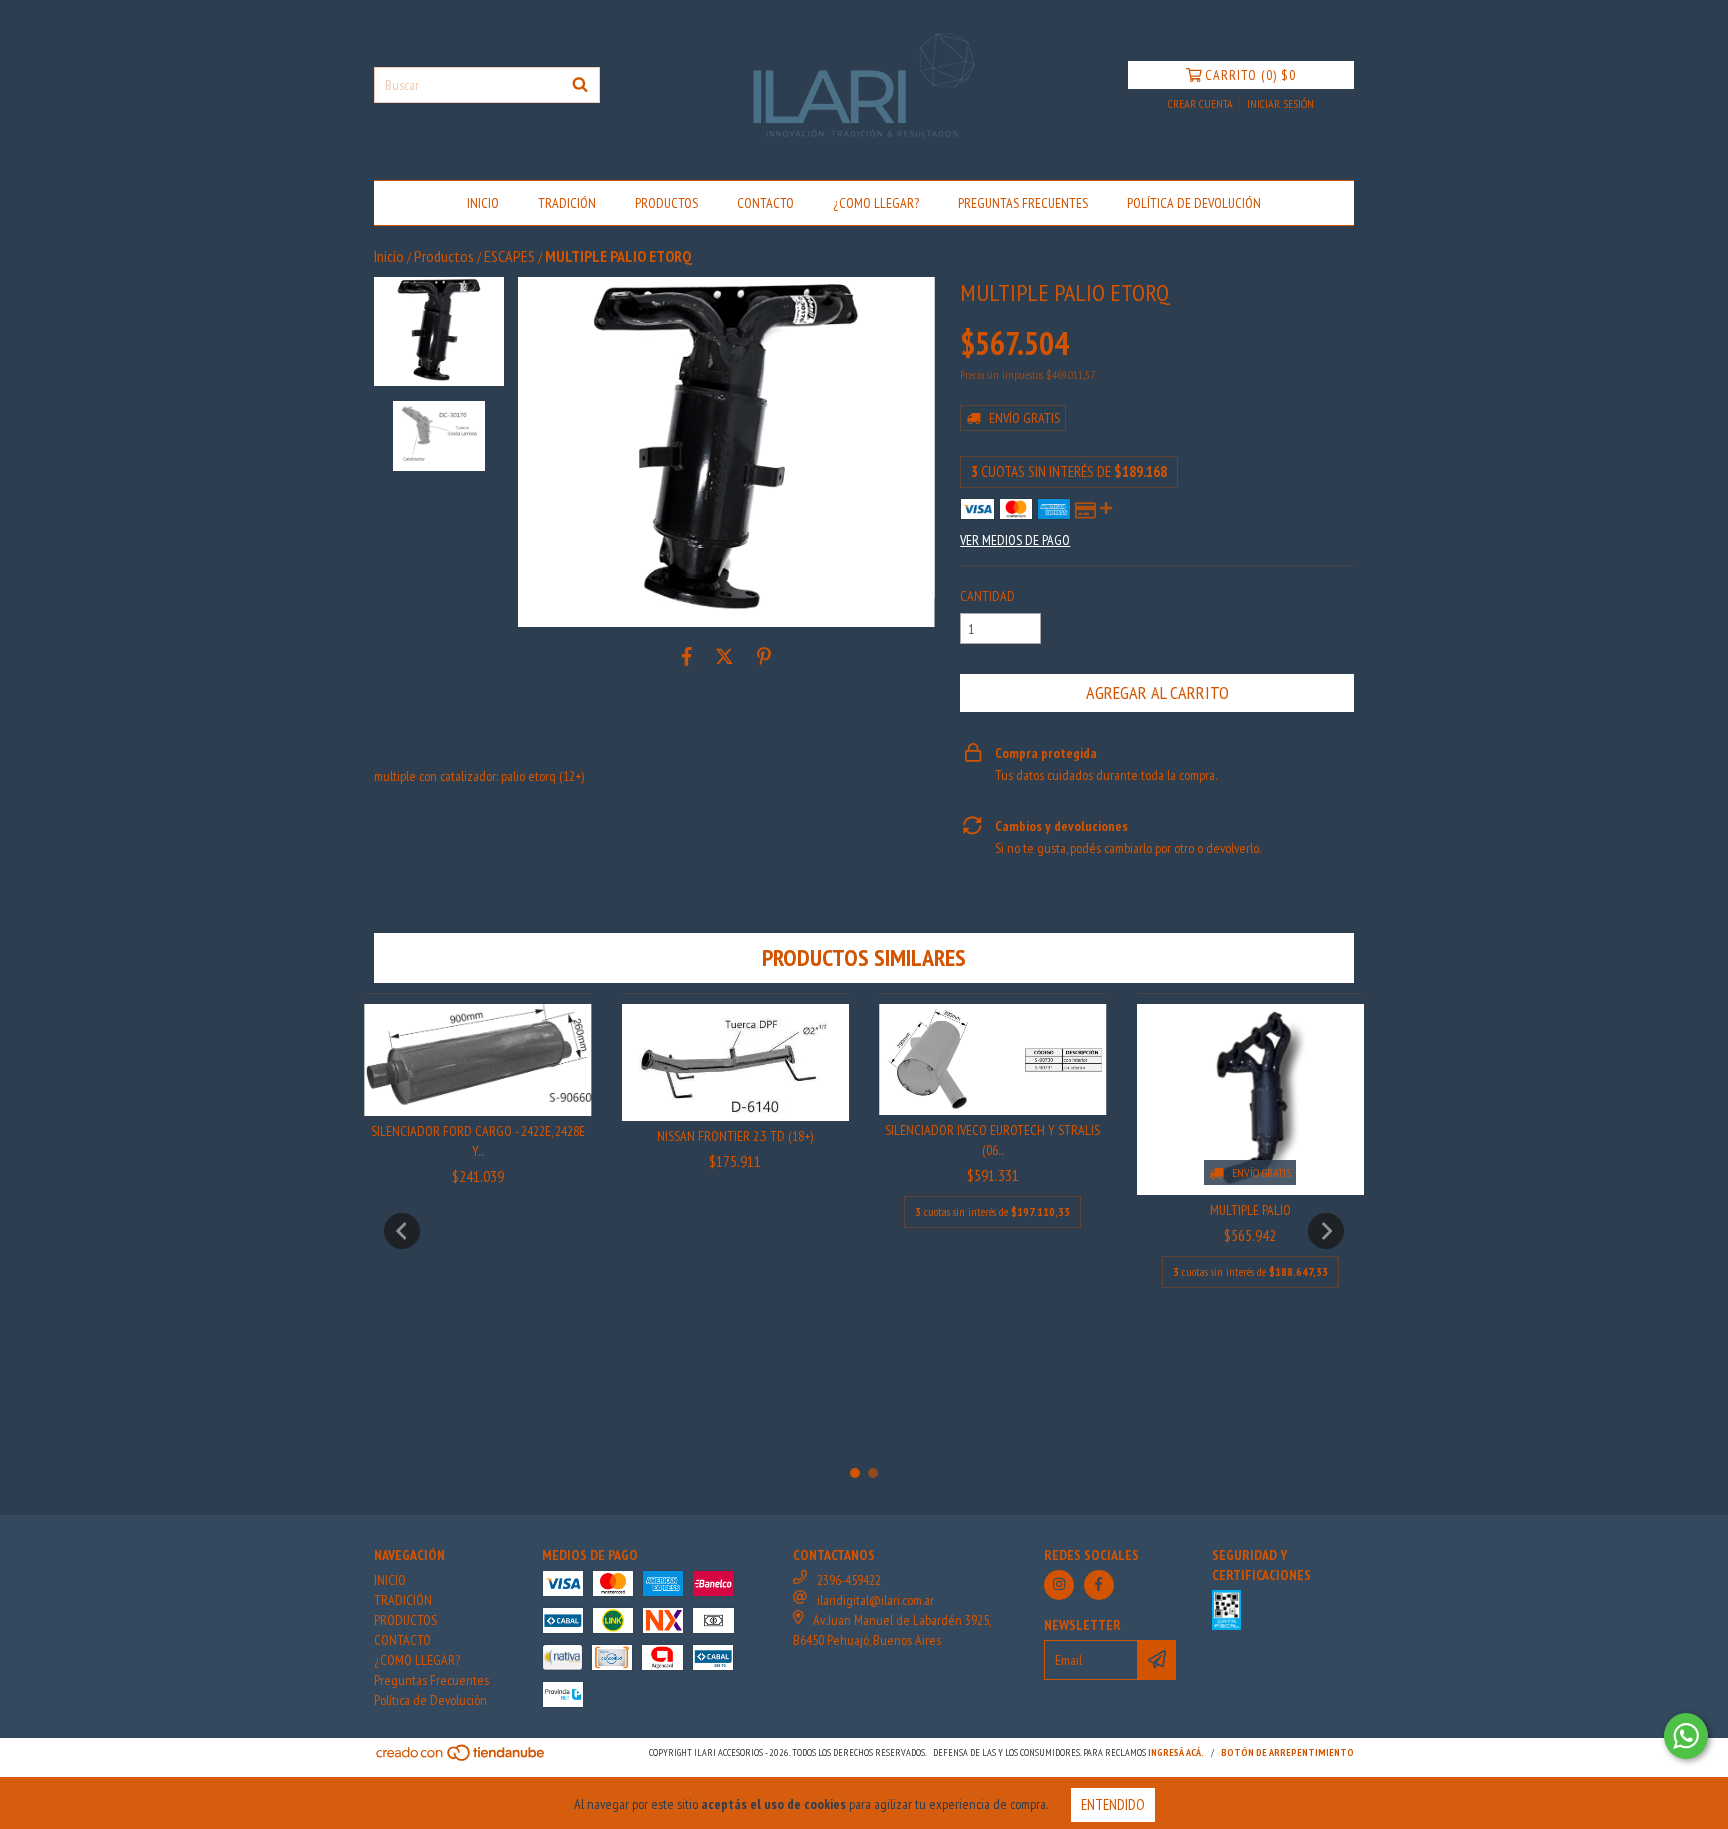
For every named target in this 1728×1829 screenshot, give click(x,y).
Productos (444, 256)
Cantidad (987, 596)
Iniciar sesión (1280, 103)
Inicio (389, 256)
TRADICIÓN (567, 203)
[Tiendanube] (461, 1758)
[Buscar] (580, 85)
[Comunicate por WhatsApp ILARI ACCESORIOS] (1686, 1736)
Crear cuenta (1200, 103)
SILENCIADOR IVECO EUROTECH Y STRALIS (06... (992, 1140)
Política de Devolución (1194, 203)
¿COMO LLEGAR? (876, 203)
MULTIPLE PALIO (1250, 1210)
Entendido (1113, 1804)
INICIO (483, 203)
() (1250, 75)
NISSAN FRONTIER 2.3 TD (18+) (735, 1136)
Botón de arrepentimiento (1287, 1752)
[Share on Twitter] (724, 657)
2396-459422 (849, 1580)
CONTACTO (765, 203)
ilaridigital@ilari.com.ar (875, 1600)
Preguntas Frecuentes (1023, 203)
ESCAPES (509, 256)
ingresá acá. (1176, 1752)
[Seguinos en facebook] (1099, 1585)
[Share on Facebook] (687, 657)
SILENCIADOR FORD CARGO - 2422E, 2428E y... (478, 1141)
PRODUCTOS (666, 203)
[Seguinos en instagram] (1059, 1585)
